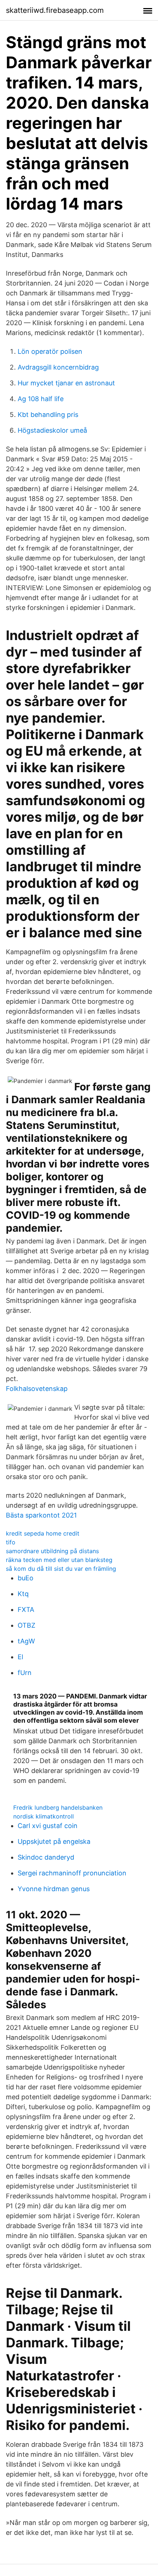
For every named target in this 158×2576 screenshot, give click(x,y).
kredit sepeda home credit (43, 1533)
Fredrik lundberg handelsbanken (58, 1807)
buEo (26, 1578)
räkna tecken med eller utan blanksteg (59, 1560)
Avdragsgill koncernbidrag (58, 367)
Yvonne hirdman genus (54, 1889)
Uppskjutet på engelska (54, 1841)
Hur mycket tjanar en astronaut (66, 383)
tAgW (26, 1641)
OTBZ (26, 1625)
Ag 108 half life (41, 399)
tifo (11, 1542)
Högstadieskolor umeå (52, 430)
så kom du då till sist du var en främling (61, 1569)
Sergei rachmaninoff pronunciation (72, 1873)
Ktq (23, 1594)
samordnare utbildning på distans (52, 1551)
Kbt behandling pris (48, 415)
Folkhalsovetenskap (37, 1389)
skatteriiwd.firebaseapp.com (55, 10)
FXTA (26, 1609)
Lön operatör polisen (50, 351)
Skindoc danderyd (46, 1857)
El (20, 1657)
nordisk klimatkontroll (44, 1816)
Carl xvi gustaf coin (48, 1826)
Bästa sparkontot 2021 (41, 1515)
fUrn (25, 1673)
